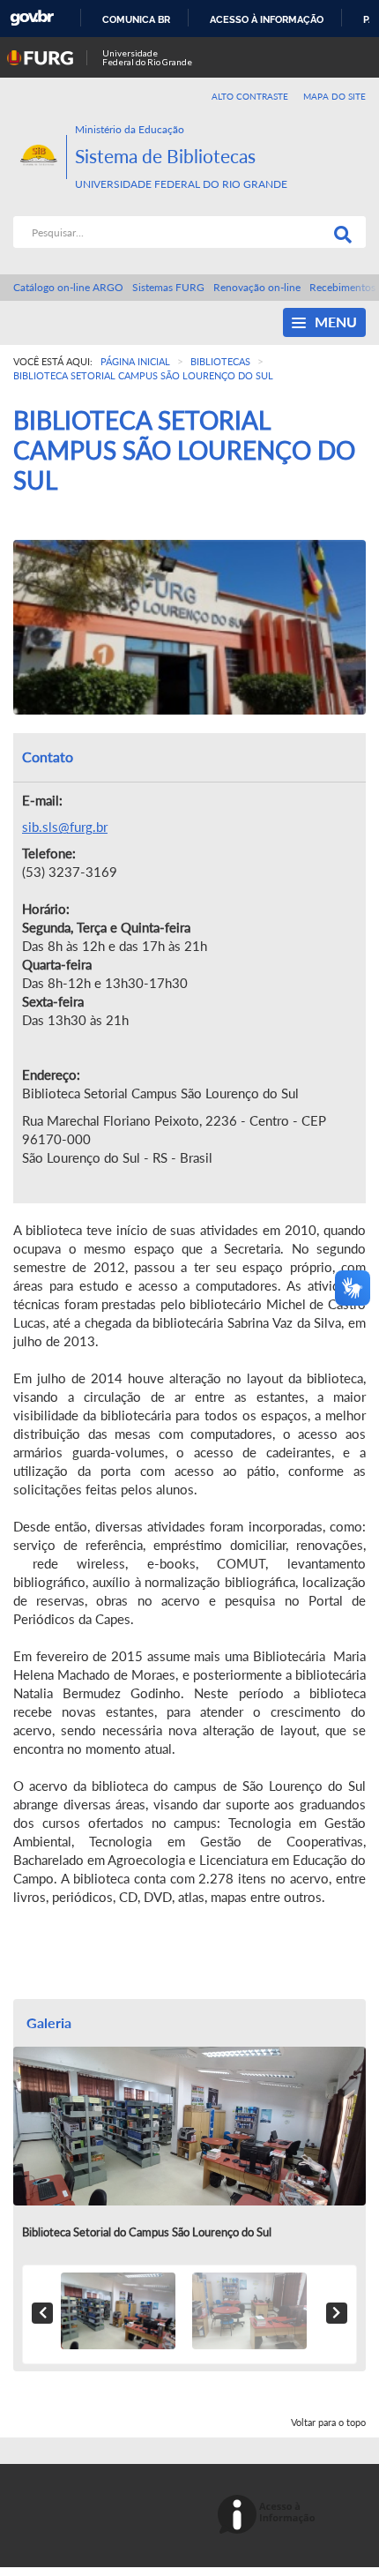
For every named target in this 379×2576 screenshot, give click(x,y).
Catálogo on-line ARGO (68, 287)
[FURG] (40, 129)
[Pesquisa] (339, 232)
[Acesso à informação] (269, 2516)
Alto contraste (250, 96)
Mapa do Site (334, 96)
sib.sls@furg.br (65, 827)
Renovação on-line (257, 287)
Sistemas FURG (168, 287)
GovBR (32, 18)
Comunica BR (136, 19)
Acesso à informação (267, 19)
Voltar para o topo (328, 2422)
